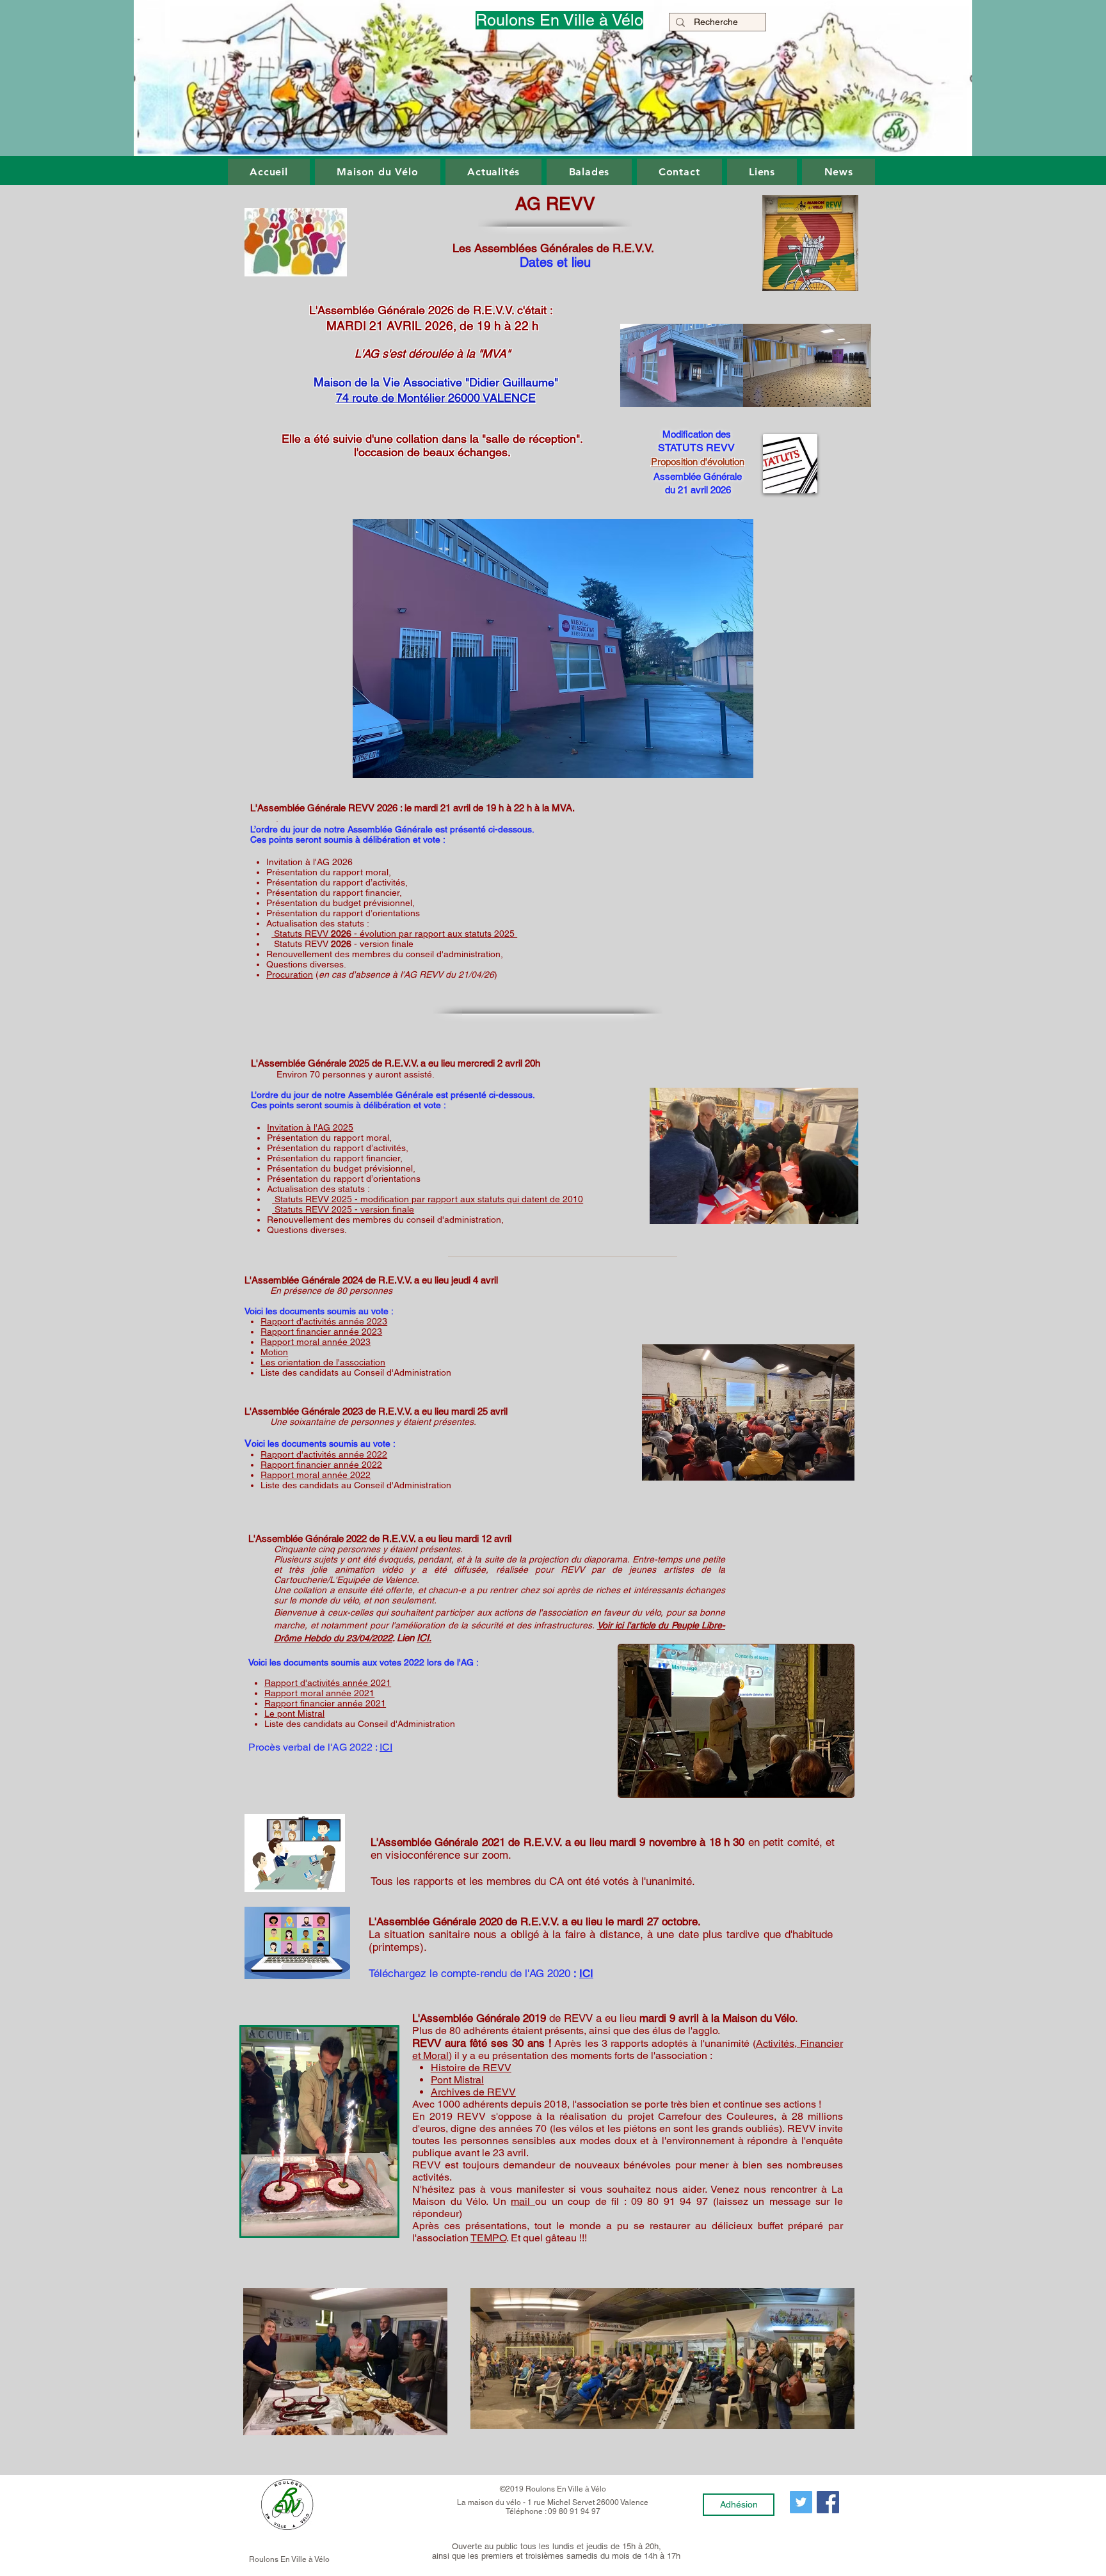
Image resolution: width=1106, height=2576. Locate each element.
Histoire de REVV (471, 2068)
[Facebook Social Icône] (828, 2502)
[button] (269, 172)
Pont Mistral (457, 2080)
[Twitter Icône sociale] (801, 2502)
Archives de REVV (473, 2092)
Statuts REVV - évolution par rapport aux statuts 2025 (394, 934)
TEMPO (488, 2238)
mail (523, 2201)
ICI (586, 1973)
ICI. (424, 1638)
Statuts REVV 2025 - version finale (343, 1209)
